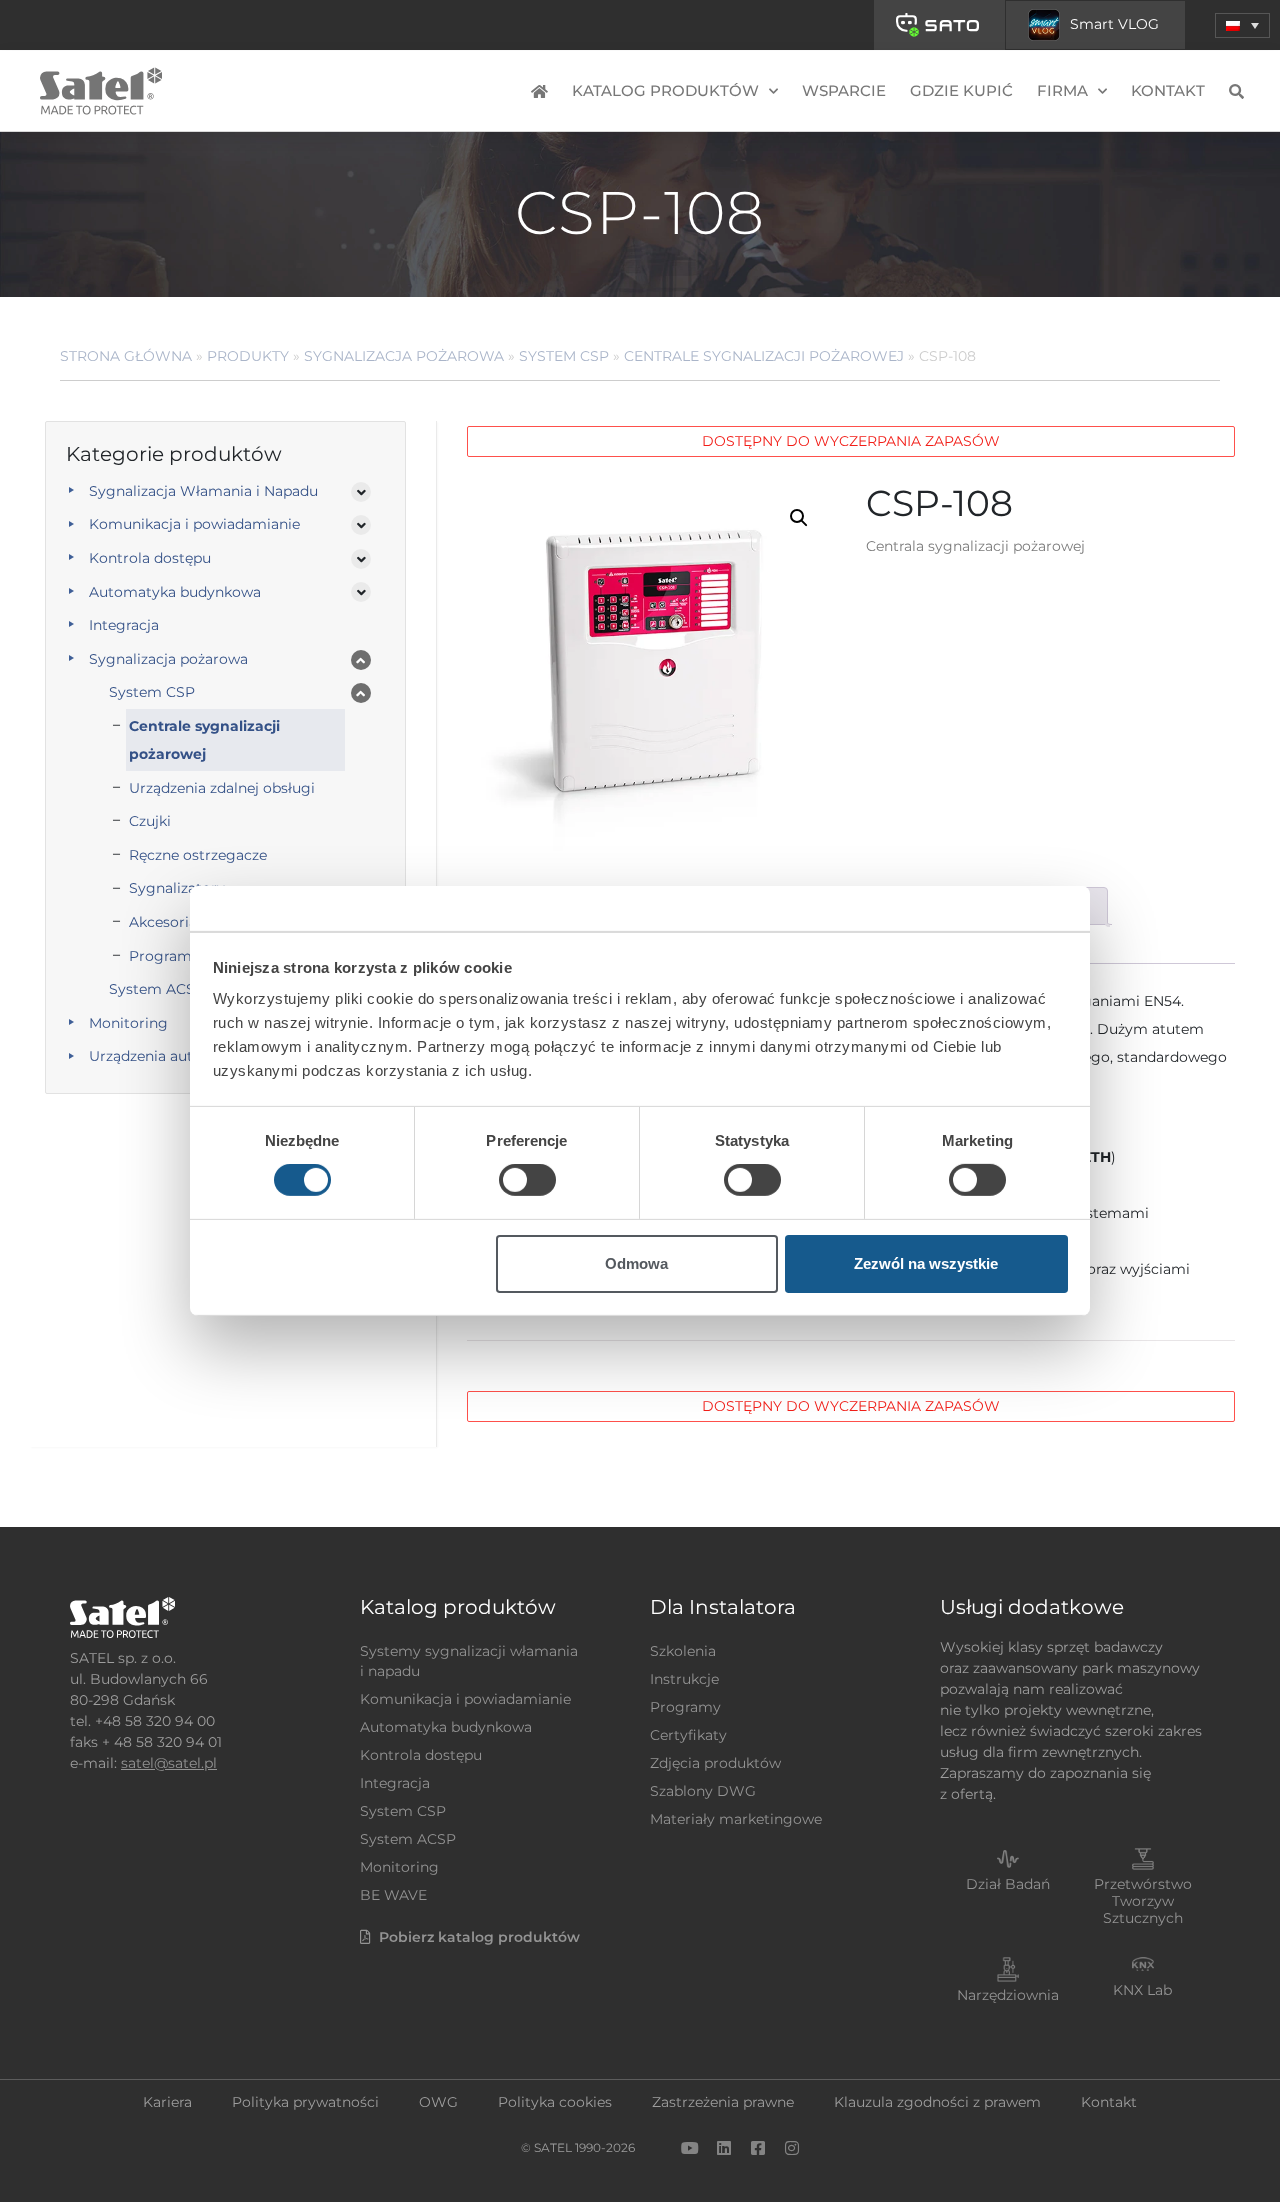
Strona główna (126, 356)
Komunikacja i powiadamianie (194, 524)
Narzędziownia (1008, 1995)
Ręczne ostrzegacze (198, 855)
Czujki (150, 821)
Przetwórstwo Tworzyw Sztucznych (1143, 1901)
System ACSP (408, 1839)
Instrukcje (684, 1679)
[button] (1242, 25)
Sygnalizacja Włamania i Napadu (203, 491)
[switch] (527, 1180)
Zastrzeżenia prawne (723, 2102)
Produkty (248, 356)
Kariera (167, 2102)
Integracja (124, 625)
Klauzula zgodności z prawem (937, 2102)
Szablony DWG (703, 1791)
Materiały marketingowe (736, 1819)
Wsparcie (844, 90)
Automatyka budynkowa (175, 592)
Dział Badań (1008, 1884)
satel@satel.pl (169, 1763)
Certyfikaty (688, 1735)
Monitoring (399, 1867)
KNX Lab (1142, 1990)
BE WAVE (393, 1895)
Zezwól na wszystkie (926, 1263)
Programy (685, 1707)
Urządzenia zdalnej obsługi (222, 788)
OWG (438, 2102)
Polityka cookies (555, 2102)
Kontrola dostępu (150, 558)
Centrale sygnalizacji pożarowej (764, 356)
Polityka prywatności (305, 2102)
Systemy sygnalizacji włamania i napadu (469, 1661)
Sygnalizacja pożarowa (404, 356)
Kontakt (1168, 90)
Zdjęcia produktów (715, 1763)
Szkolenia (683, 1651)
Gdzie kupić (961, 90)
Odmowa (636, 1263)
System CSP (564, 356)
